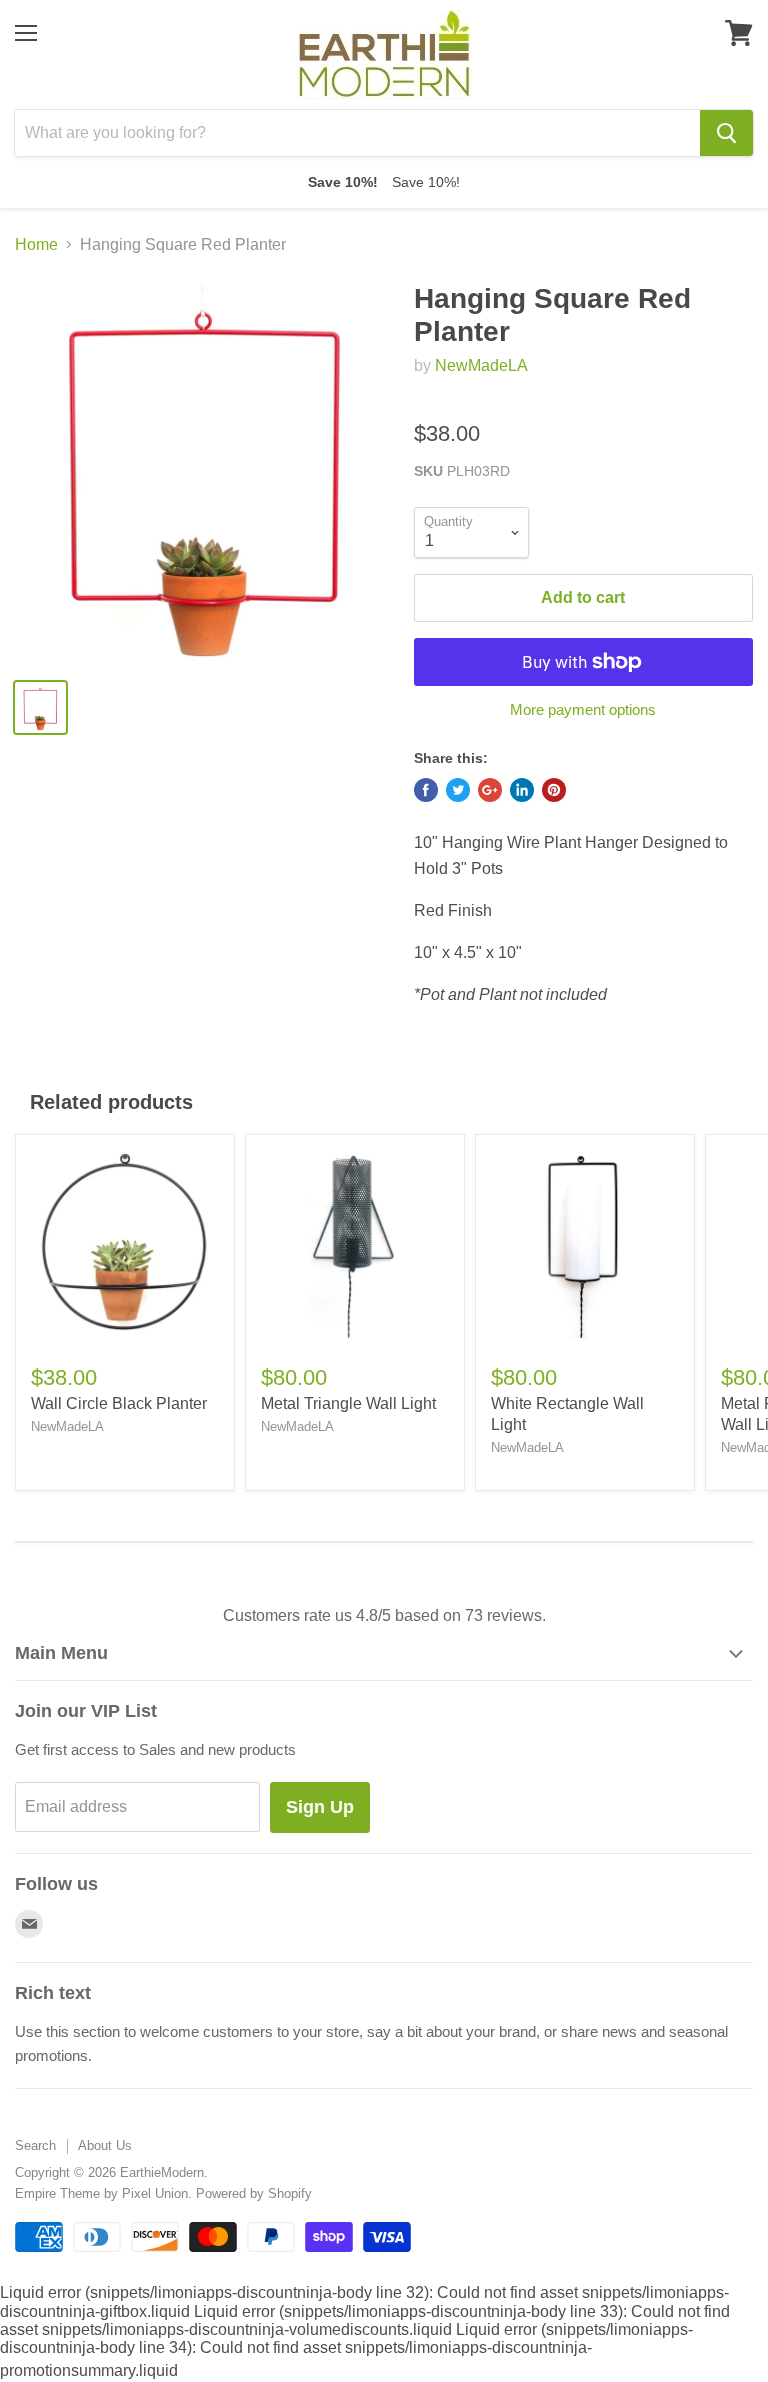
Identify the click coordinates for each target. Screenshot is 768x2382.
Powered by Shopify (254, 2193)
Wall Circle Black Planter (119, 1403)
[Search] (726, 133)
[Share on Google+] (490, 790)
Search (35, 2145)
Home (36, 244)
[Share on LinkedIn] (522, 790)
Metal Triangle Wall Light (348, 1403)
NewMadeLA (481, 365)
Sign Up (320, 1807)
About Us (105, 2145)
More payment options (583, 709)
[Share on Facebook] (426, 790)
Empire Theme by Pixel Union (101, 2193)
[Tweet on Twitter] (458, 790)
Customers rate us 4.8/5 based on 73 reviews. (384, 1615)
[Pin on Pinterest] (554, 790)
